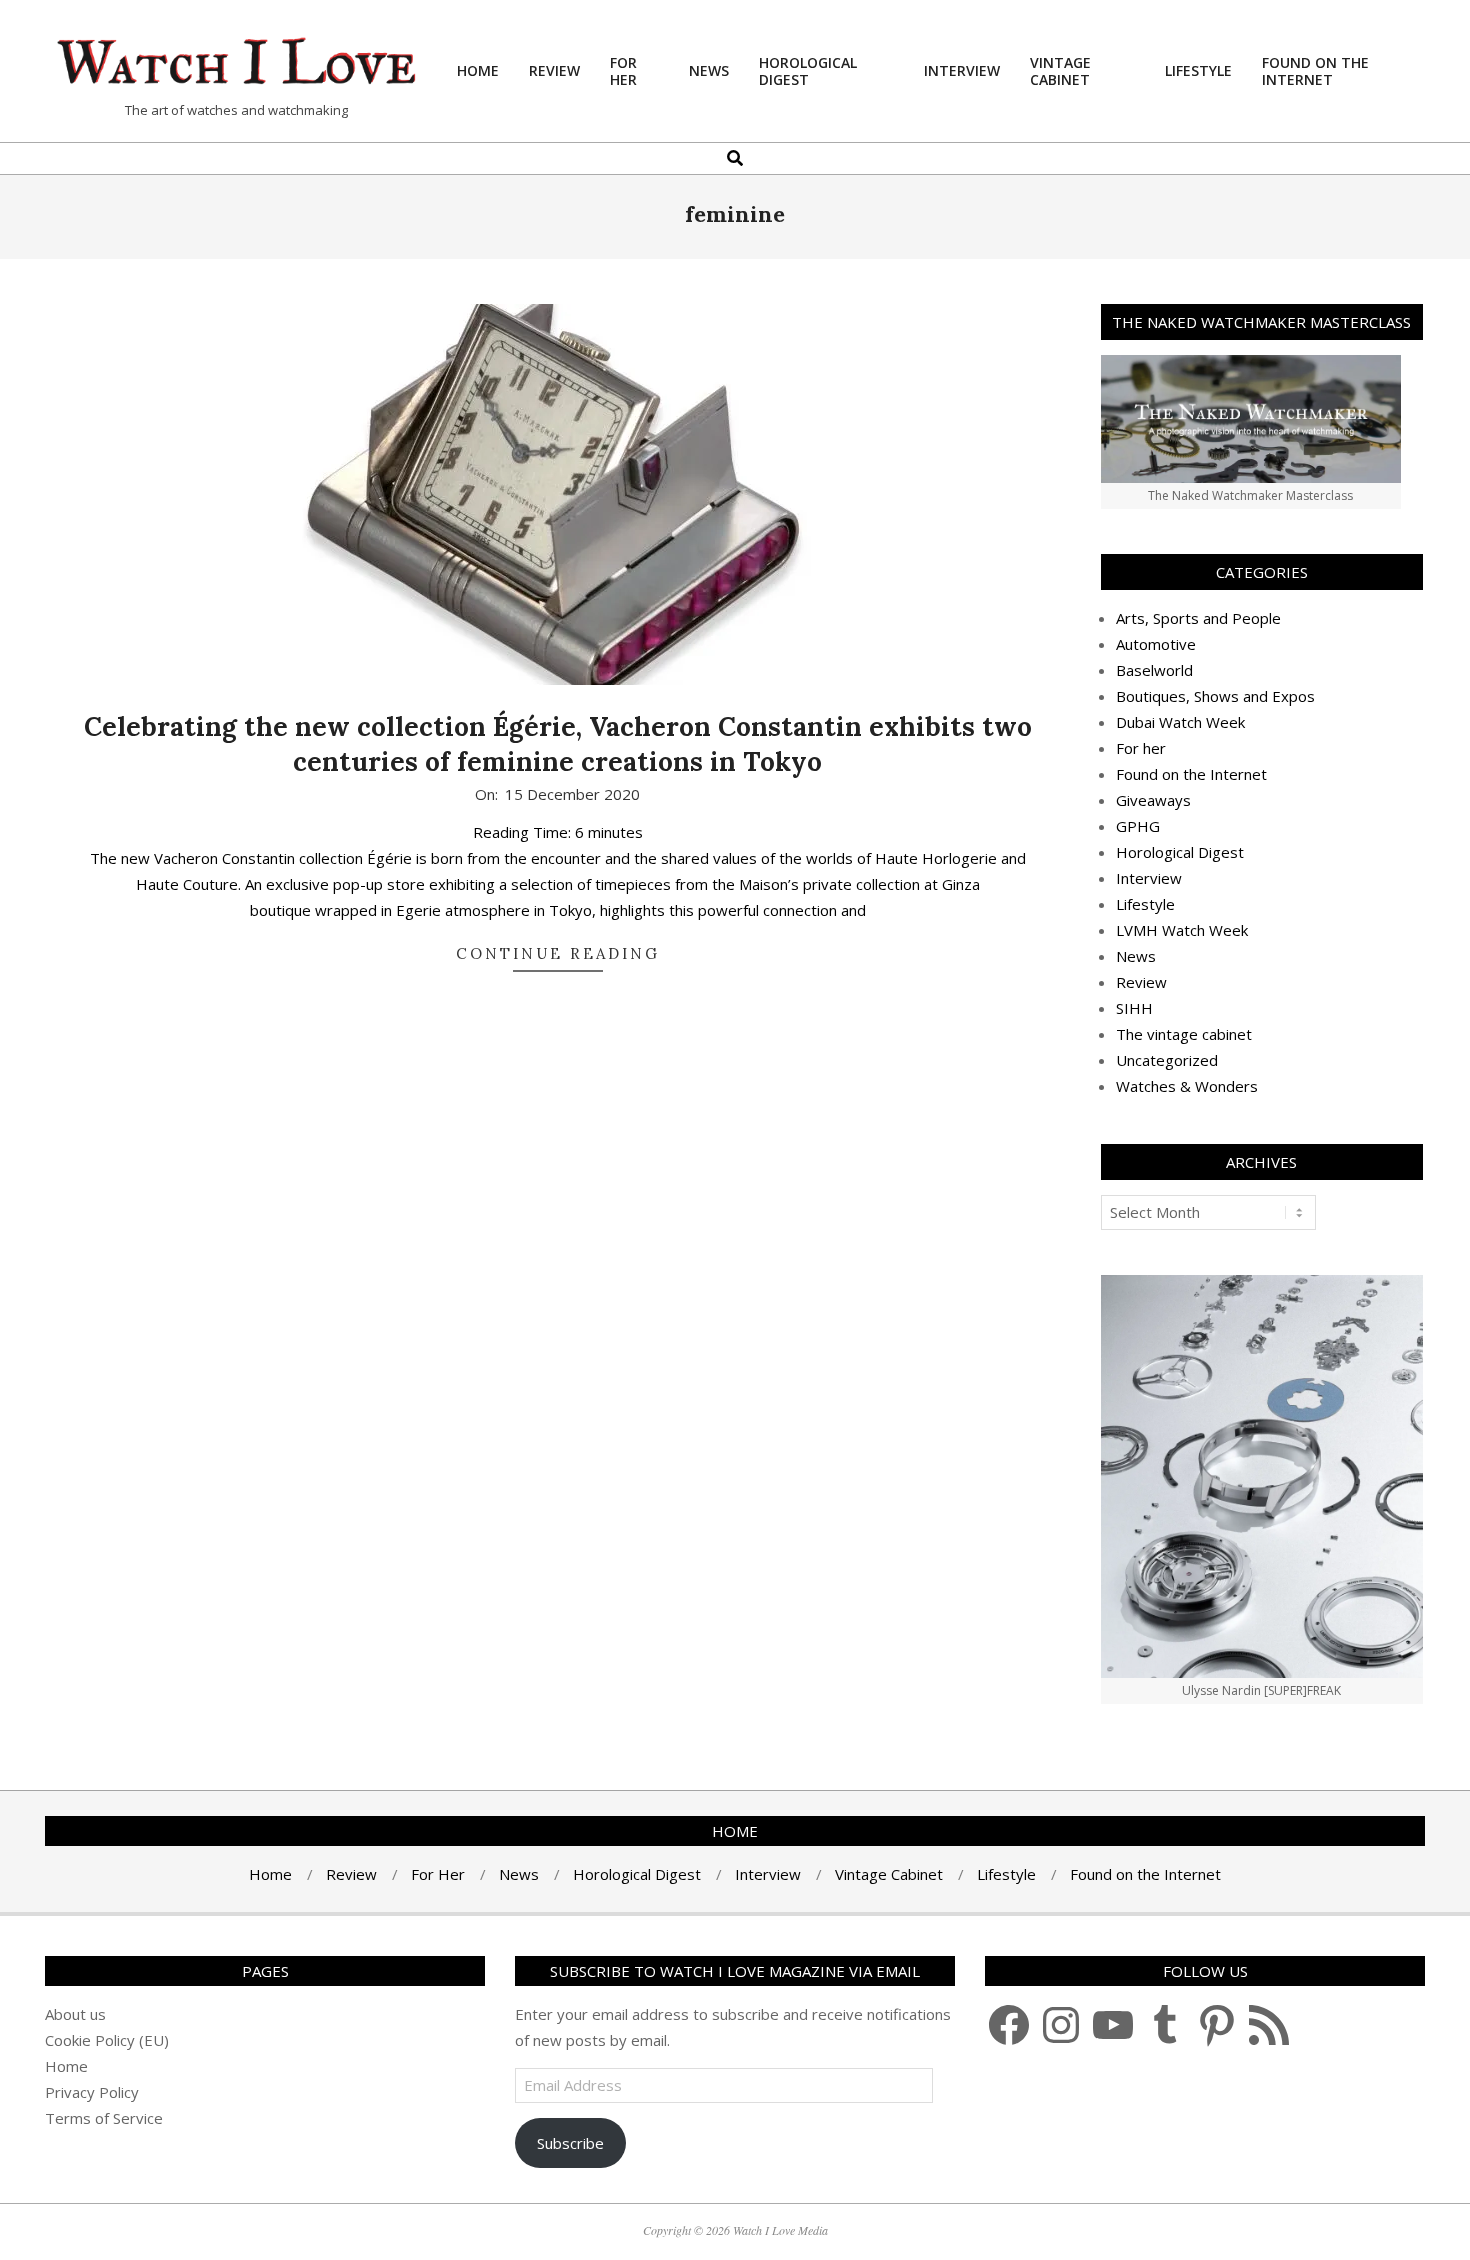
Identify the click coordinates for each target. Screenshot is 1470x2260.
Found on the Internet (1191, 774)
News (1136, 956)
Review (1141, 982)
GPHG (1138, 826)
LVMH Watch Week (1182, 930)
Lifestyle (1145, 904)
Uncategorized (1167, 1060)
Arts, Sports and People (1198, 618)
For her (1141, 748)
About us (75, 2014)
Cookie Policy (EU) (107, 2040)
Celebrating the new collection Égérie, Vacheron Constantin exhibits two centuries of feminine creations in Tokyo (558, 744)
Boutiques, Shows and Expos (1215, 696)
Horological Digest (1180, 852)
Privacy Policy (92, 2092)
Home (66, 2066)
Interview (1149, 878)
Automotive (1156, 644)
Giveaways (1153, 800)
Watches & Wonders (1187, 1086)
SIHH (1134, 1008)
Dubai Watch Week (1180, 722)
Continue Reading (558, 953)
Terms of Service (104, 2118)
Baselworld (1154, 670)
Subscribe (570, 2143)
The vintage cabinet (1184, 1034)
